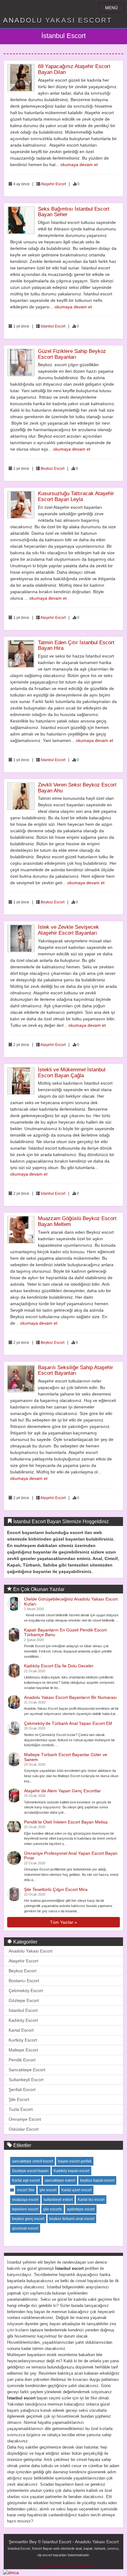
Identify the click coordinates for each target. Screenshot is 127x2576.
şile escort (48, 2190)
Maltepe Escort (23, 2050)
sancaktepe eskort (60, 2180)
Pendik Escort (22, 2060)
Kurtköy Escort (23, 2040)
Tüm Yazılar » (63, 1922)
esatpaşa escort (25, 2200)
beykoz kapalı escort (97, 2180)
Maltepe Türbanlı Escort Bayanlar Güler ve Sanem (66, 1757)
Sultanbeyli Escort (26, 2080)
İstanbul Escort (53, 326)
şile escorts (53, 2209)
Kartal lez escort (91, 2200)
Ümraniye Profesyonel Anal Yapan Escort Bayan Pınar (71, 1856)
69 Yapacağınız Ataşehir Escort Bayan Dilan (74, 69)
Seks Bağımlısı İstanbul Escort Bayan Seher (74, 212)
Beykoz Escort (53, 469)
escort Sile (26, 2190)
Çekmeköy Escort (26, 1991)
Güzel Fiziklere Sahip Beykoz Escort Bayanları (72, 354)
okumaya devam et (79, 165)
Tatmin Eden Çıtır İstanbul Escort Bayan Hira (76, 645)
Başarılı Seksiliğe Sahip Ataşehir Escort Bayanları (76, 1370)
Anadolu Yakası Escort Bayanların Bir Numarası (70, 1697)
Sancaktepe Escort (27, 2070)
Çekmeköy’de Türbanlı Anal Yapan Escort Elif (68, 1723)
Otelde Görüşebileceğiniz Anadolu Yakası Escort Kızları (71, 1601)
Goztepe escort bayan (30, 2171)
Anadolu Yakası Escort (31, 1951)
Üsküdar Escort (24, 2129)
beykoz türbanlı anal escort (72, 2219)
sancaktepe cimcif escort (33, 2161)
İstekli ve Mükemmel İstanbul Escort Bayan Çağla (72, 1073)
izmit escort (80, 2566)
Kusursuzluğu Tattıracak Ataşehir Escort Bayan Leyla (76, 496)
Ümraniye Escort (25, 2119)
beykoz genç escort (28, 2219)
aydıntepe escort (81, 2209)
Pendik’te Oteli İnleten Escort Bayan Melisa (66, 1822)
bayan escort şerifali (75, 2161)
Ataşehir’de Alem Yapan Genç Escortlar (62, 1791)
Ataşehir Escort (53, 184)
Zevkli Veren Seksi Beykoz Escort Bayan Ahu (77, 788)
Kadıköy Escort (23, 2020)
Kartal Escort (21, 2030)
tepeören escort (25, 2209)
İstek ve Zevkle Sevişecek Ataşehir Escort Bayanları (68, 930)
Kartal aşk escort (26, 2180)
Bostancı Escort (24, 1981)
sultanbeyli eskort (58, 2200)
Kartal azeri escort (76, 2190)
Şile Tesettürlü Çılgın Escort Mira (56, 1889)
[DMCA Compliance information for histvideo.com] (11, 2572)
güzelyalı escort (25, 2228)
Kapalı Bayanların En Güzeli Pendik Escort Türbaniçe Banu (65, 1632)
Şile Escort (19, 2099)
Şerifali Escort (22, 2090)
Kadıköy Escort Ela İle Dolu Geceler (59, 1666)
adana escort (52, 2566)
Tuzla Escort (21, 2109)
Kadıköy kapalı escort (72, 2171)
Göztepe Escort (24, 2000)
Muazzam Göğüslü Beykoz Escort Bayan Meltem (77, 1221)
